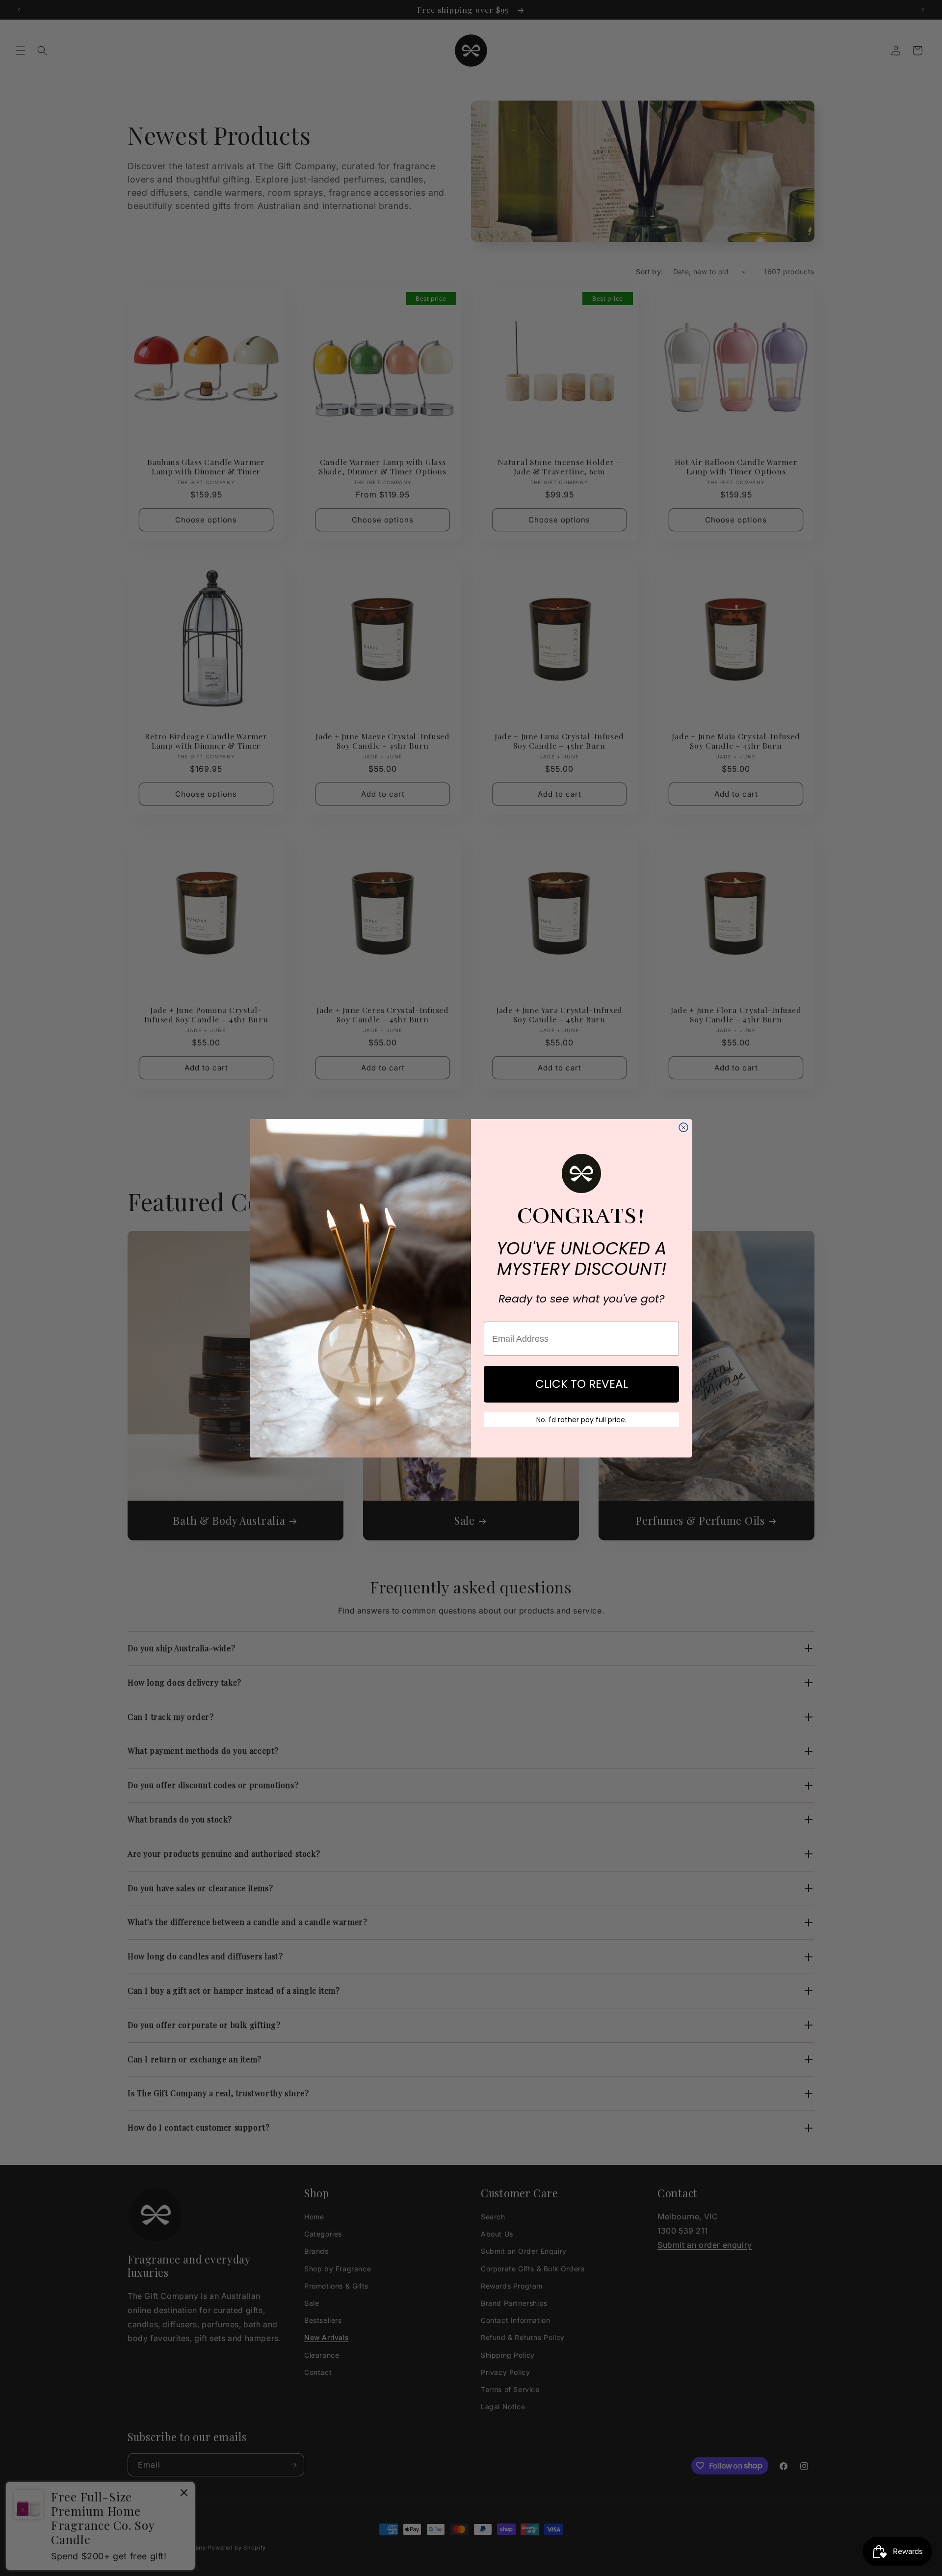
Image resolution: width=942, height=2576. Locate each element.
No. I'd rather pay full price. (581, 1420)
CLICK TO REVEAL (582, 1384)
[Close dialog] (683, 1127)
